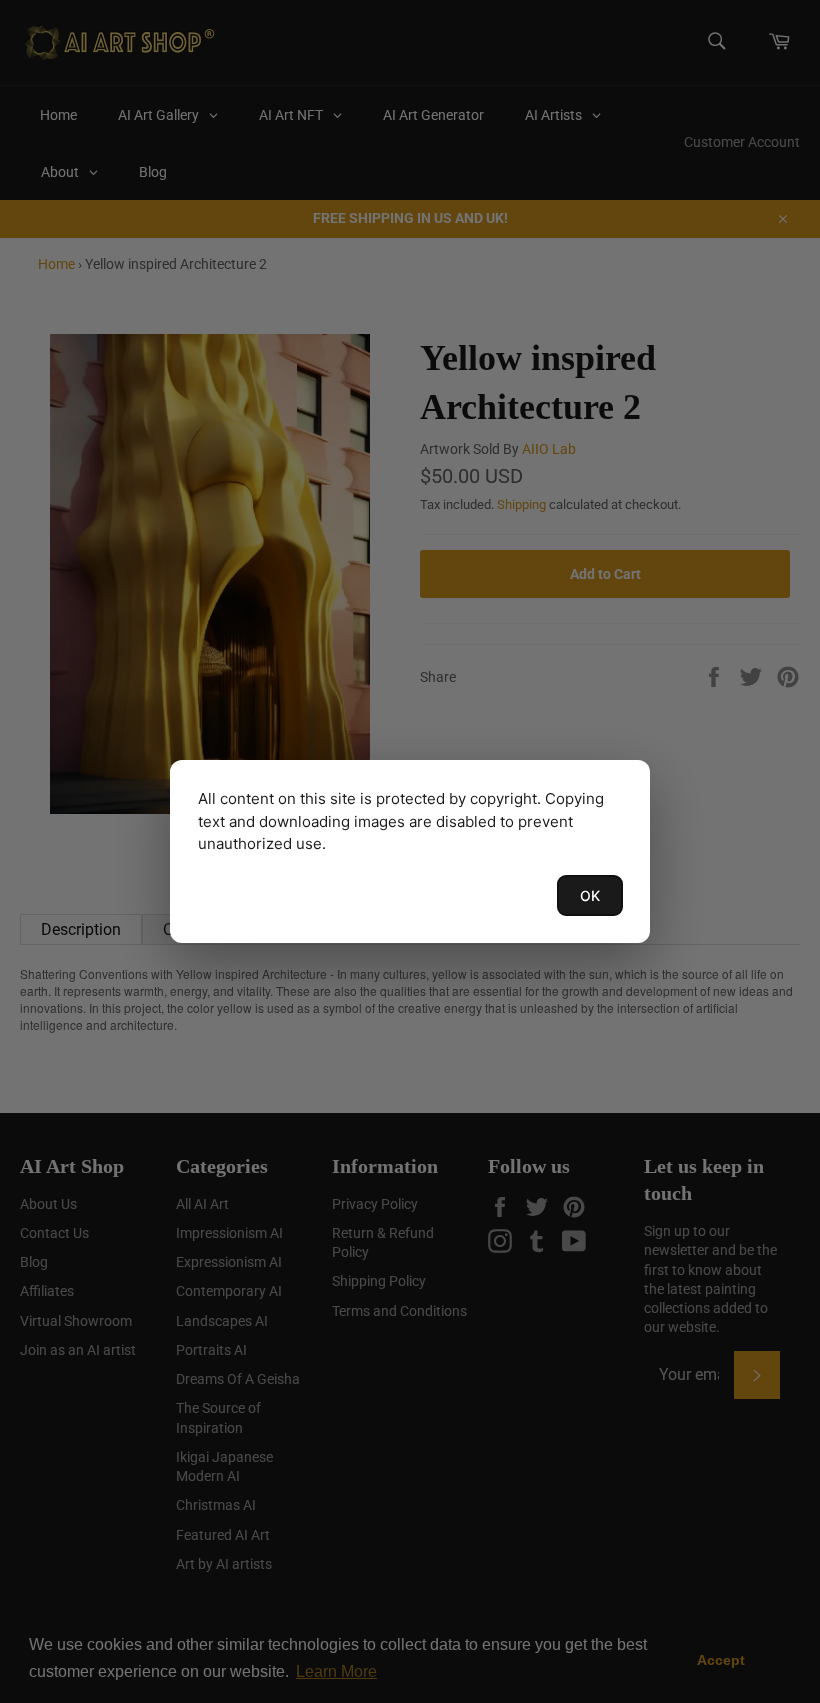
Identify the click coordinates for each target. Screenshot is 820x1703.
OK (590, 895)
